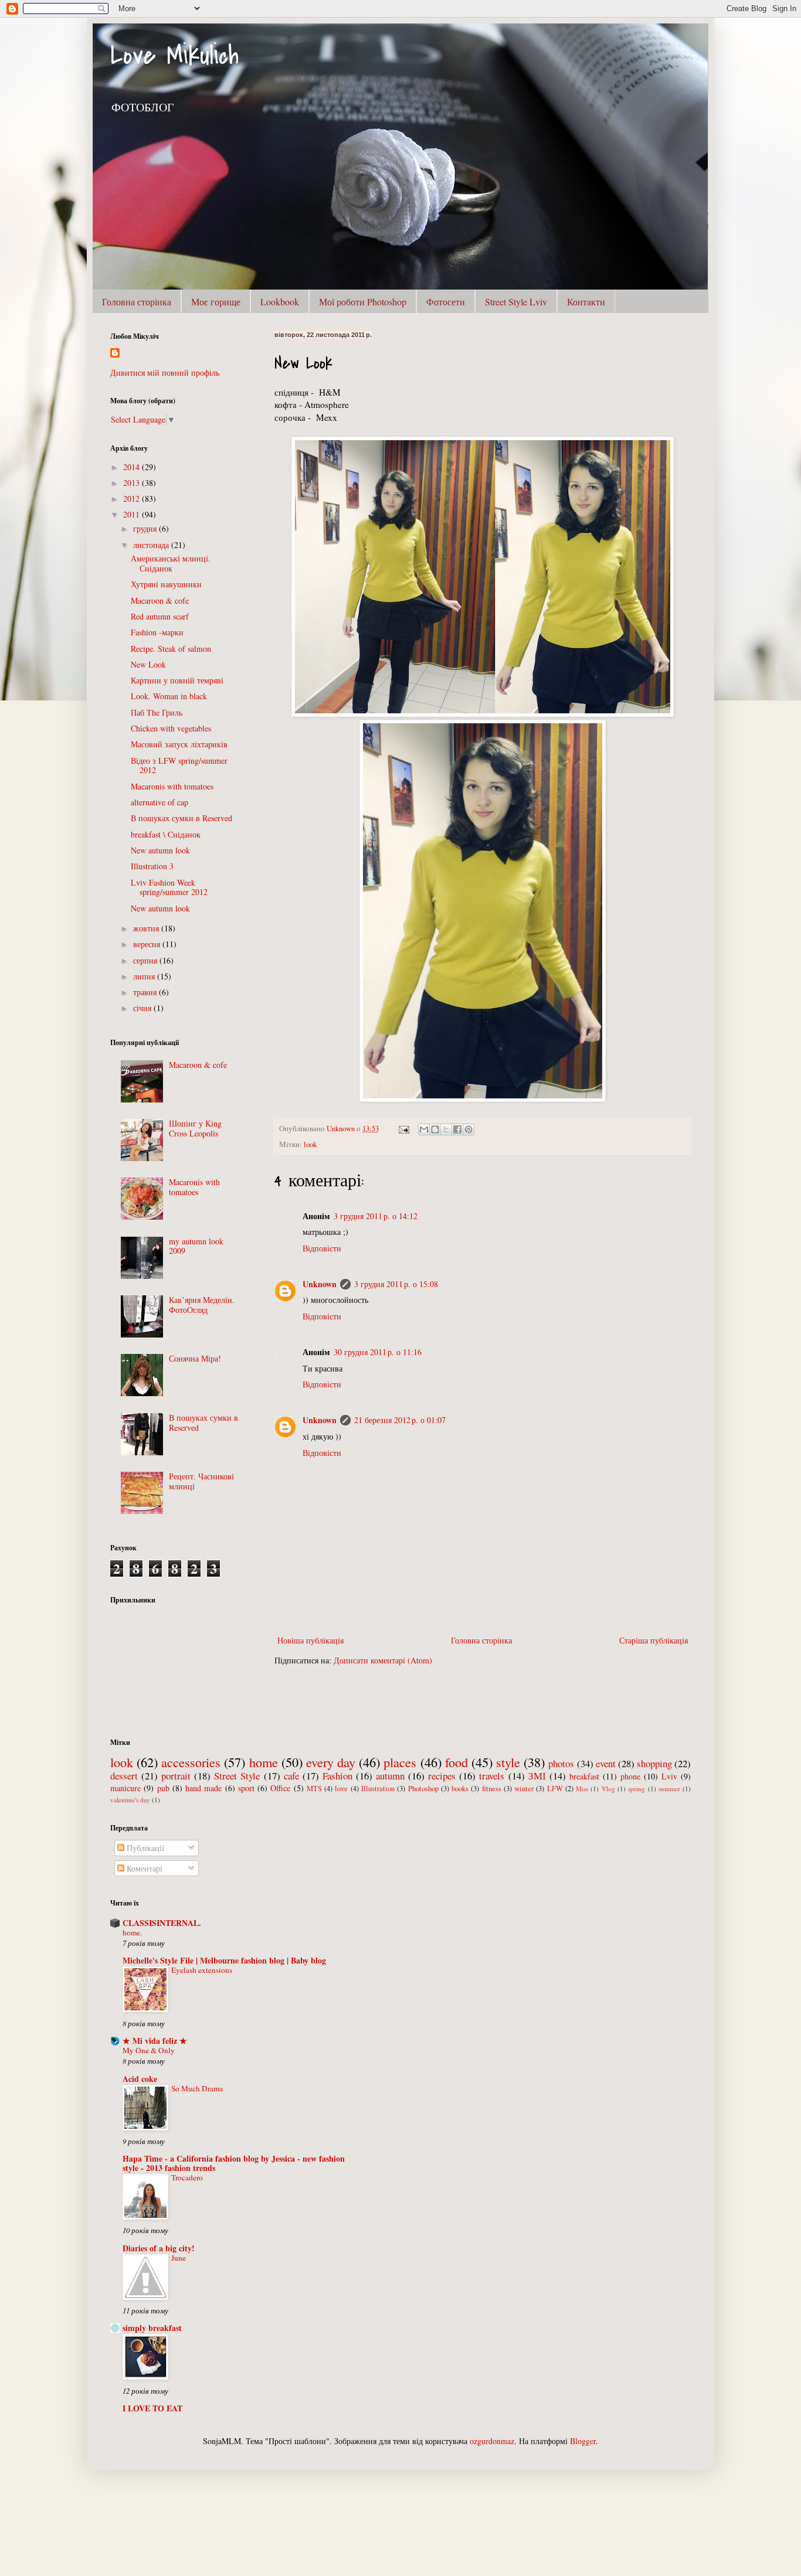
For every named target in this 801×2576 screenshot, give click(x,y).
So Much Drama (197, 2088)
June (179, 2258)
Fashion (337, 1776)
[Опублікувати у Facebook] (457, 1129)
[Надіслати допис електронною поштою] (403, 1129)
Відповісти (322, 1248)
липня (145, 976)
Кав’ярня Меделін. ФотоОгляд (202, 1305)
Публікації (144, 1848)
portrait (176, 1776)
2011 (133, 514)
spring (637, 1789)
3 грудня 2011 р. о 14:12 (376, 1216)
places (400, 1762)
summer (669, 1789)
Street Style (237, 1776)
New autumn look (160, 850)
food (456, 1762)
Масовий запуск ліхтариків (179, 744)
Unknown (320, 1284)
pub (163, 1788)
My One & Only (149, 2050)
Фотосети (446, 302)
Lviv (669, 1776)
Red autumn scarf (160, 616)
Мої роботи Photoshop (363, 302)
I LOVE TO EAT (152, 2408)
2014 (133, 467)
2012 (133, 498)
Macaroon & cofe (160, 600)
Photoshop (423, 1789)
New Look (148, 664)
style (508, 1762)
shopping (654, 1763)
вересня (148, 944)
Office (280, 1788)
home (264, 1762)
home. (132, 1932)
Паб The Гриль (157, 712)
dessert (124, 1776)
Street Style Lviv (516, 302)
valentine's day (130, 1800)
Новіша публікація (310, 1640)
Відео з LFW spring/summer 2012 (179, 765)
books (460, 1789)
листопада (152, 545)
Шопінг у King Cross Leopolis (195, 1128)
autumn (390, 1776)
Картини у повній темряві (177, 680)
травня (146, 992)
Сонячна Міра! (195, 1358)
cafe (291, 1776)
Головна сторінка (137, 302)
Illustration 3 (152, 866)
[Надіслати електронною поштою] (424, 1129)
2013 (133, 483)
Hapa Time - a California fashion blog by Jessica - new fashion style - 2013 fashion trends (234, 2163)
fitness (492, 1789)
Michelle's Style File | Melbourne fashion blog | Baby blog (224, 1960)
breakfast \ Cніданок (166, 834)
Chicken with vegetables (171, 728)
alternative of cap (159, 802)
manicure (125, 1788)
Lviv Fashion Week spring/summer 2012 (169, 887)
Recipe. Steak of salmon (171, 649)
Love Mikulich (174, 55)
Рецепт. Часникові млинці (201, 1481)
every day (331, 1762)
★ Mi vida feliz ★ (155, 2041)
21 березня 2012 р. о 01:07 (400, 1420)
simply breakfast (152, 2328)
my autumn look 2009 (196, 1246)
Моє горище (216, 302)
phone (630, 1776)
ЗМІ (537, 1776)
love (341, 1789)
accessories (191, 1762)
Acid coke (140, 2079)
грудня (146, 528)
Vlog (608, 1789)
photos (561, 1763)
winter (524, 1789)
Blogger (583, 2441)
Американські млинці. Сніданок (171, 563)
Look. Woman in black (169, 696)
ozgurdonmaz (492, 2441)
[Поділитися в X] (446, 1129)
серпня (146, 960)
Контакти (586, 302)
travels (492, 1776)
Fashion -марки (157, 632)
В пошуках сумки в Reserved (181, 818)
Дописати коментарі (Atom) (383, 1660)
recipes (442, 1776)
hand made (203, 1788)
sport (246, 1788)
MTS (314, 1789)
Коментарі (143, 1868)
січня (143, 1008)
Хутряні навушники (166, 584)
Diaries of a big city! (159, 2248)
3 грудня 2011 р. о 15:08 (396, 1284)
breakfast (584, 1776)
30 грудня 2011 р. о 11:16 (378, 1352)
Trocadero (187, 2177)
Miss (582, 1789)
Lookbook (280, 302)
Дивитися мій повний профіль (165, 372)
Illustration (378, 1789)
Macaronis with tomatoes (172, 786)
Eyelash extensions (202, 1970)
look (310, 1144)
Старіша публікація (654, 1640)
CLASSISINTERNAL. (162, 1923)
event (606, 1763)
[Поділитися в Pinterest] (469, 1129)
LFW (555, 1789)
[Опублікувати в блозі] (435, 1129)
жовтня (147, 928)
